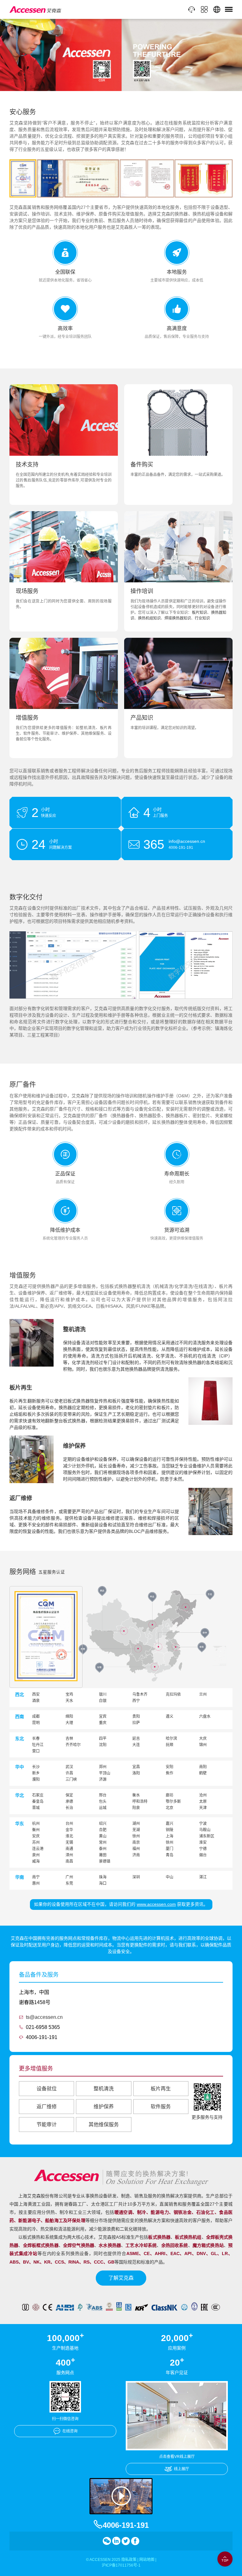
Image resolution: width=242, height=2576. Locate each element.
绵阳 (69, 1716)
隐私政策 (129, 2560)
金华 (69, 1830)
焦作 (170, 1773)
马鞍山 (205, 1830)
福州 (136, 1849)
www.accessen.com (156, 1904)
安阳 (170, 1767)
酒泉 (36, 1701)
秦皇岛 (38, 1802)
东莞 (69, 1883)
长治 (69, 1808)
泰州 (103, 1849)
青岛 (170, 1855)
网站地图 (147, 2560)
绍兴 (103, 1824)
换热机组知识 (149, 618)
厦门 (170, 1849)
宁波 (203, 1824)
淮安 (203, 1842)
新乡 (36, 1773)
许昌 (69, 1773)
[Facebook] (135, 2541)
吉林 (69, 1739)
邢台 (103, 1795)
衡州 (36, 1830)
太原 (203, 1802)
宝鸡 (69, 1694)
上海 (170, 1836)
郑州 (103, 1767)
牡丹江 (38, 1745)
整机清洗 (104, 2089)
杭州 (36, 1824)
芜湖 (136, 1830)
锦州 (203, 1745)
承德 (69, 1802)
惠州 (36, 1883)
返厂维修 (47, 2107)
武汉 (69, 1767)
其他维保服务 (104, 2125)
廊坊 (170, 1795)
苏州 (36, 1842)
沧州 (203, 1795)
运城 (103, 1808)
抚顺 (170, 1745)
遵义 (170, 1716)
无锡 (69, 1842)
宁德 (203, 1849)
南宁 (36, 1877)
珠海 (103, 1877)
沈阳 (103, 1745)
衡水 (136, 1795)
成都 (36, 1716)
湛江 (203, 1877)
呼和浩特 (140, 1802)
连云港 (38, 1849)
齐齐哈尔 (73, 1745)
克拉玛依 (173, 1694)
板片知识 (200, 613)
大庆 (203, 1739)
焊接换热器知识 (178, 618)
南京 (136, 1842)
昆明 (36, 1723)
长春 (36, 1739)
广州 (69, 1877)
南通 (69, 1849)
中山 (170, 1877)
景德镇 (105, 1861)
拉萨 (136, 1723)
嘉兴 (170, 1824)
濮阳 (36, 1779)
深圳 (136, 1877)
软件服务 (161, 2107)
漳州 (69, 1855)
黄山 (103, 1836)
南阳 (203, 1767)
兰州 (203, 1694)
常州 (103, 1842)
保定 (69, 1795)
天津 (203, 1808)
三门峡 (71, 1779)
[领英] (116, 2541)
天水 (69, 1701)
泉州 (36, 1855)
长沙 (36, 1767)
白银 (103, 1701)
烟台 (203, 1855)
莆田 (103, 1855)
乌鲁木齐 (140, 1694)
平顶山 (105, 1773)
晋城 (36, 1808)
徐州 (136, 1836)
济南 (136, 1855)
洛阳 (136, 1773)
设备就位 (47, 2089)
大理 (69, 1723)
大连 (136, 1745)
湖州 (136, 1824)
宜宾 (103, 1716)
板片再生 (161, 2089)
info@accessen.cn (187, 841)
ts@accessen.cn (44, 2017)
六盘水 (205, 1716)
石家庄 (38, 1795)
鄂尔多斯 (173, 1802)
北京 (170, 1808)
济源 (103, 1779)
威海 (36, 1861)
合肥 (103, 1830)
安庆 (36, 1836)
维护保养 (104, 2107)
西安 (36, 1694)
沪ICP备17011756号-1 (121, 2565)
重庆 (103, 1723)
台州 (69, 1824)
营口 (36, 1751)
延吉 (136, 1739)
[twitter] (126, 2541)
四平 (103, 1739)
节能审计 (47, 2125)
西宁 (136, 1701)
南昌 (69, 1861)
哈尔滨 (171, 1739)
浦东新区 (207, 1836)
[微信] (107, 2541)
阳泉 (136, 1808)
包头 (103, 1802)
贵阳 (136, 1716)
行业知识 (202, 618)
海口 (103, 1883)
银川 (103, 1694)
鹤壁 (203, 1773)
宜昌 (136, 1767)
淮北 (69, 1836)
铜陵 (170, 1830)
